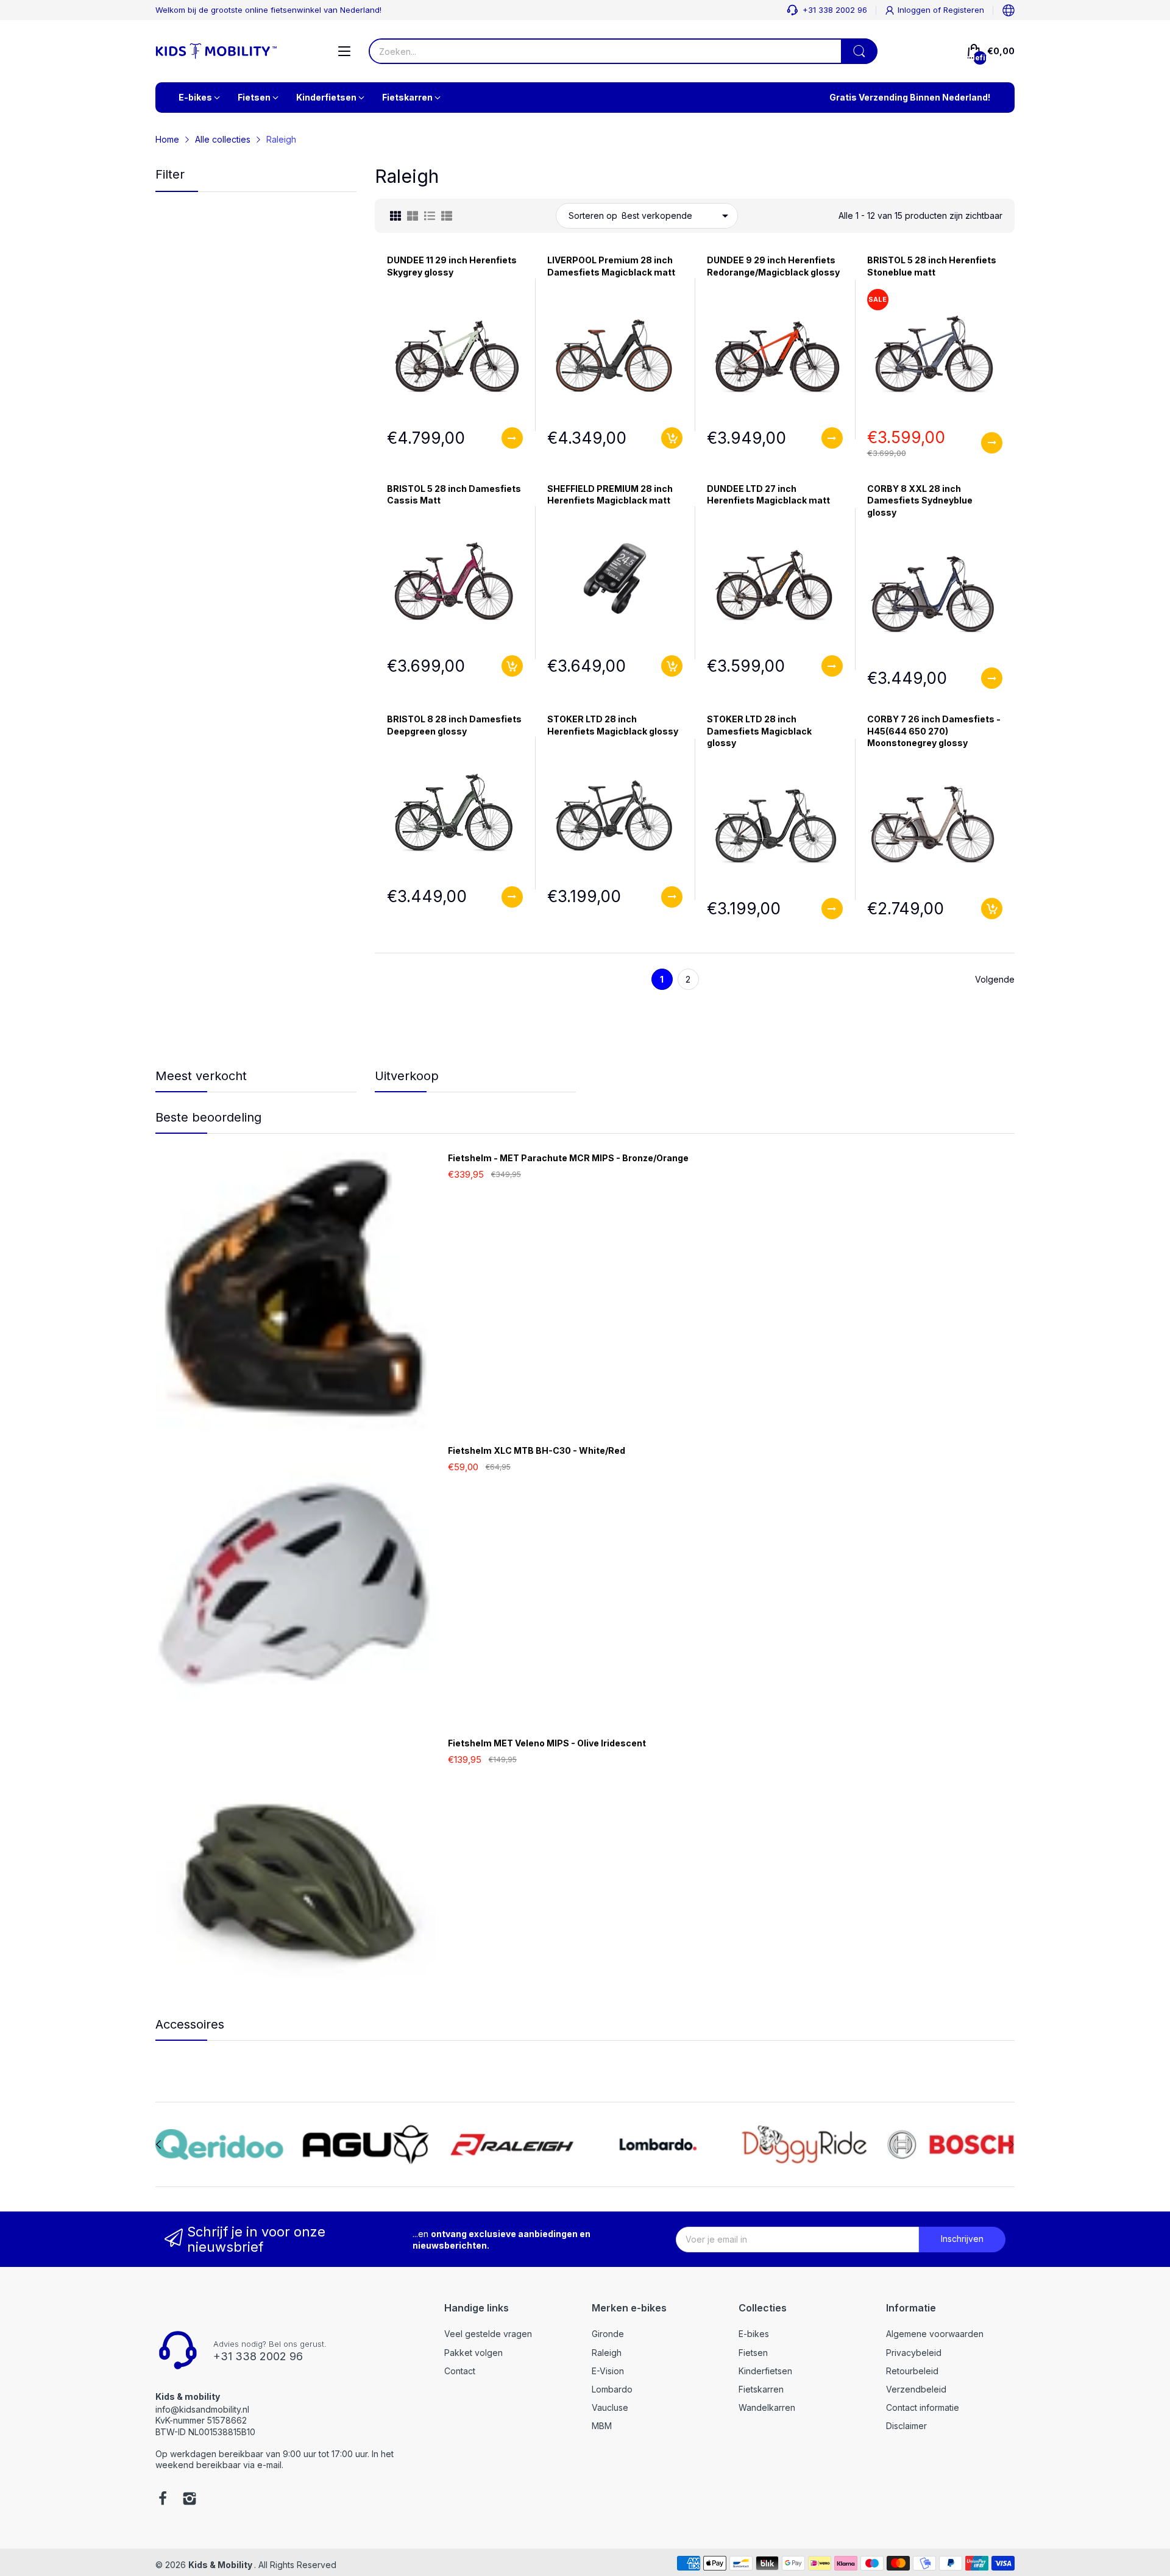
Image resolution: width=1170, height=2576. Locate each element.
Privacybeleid (914, 2353)
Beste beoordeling (208, 1117)
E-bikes (754, 2334)
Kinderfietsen (765, 2371)
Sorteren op (593, 215)
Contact (460, 2371)
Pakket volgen (473, 2353)
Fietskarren (761, 2389)
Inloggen (915, 10)
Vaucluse (610, 2407)
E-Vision (608, 2371)
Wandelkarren (767, 2407)
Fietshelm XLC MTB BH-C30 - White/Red (537, 1450)
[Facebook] (163, 2500)
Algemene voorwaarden (935, 2334)
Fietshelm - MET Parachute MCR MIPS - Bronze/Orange (568, 1158)
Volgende (995, 979)
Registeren (964, 10)
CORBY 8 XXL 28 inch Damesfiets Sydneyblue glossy (920, 500)
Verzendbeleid (916, 2389)
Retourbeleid (912, 2371)
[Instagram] (190, 2500)
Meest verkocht (201, 1076)
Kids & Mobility (221, 2565)
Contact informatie (923, 2407)
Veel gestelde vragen (488, 2334)
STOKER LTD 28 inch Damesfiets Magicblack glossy (759, 731)
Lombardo (612, 2389)
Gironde (608, 2334)
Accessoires (190, 2024)
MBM (602, 2426)
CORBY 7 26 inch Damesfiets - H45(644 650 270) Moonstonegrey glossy (934, 731)
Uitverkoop (407, 1076)
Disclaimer (906, 2426)
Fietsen (753, 2353)
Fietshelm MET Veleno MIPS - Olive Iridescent (547, 1743)
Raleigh (607, 2353)
